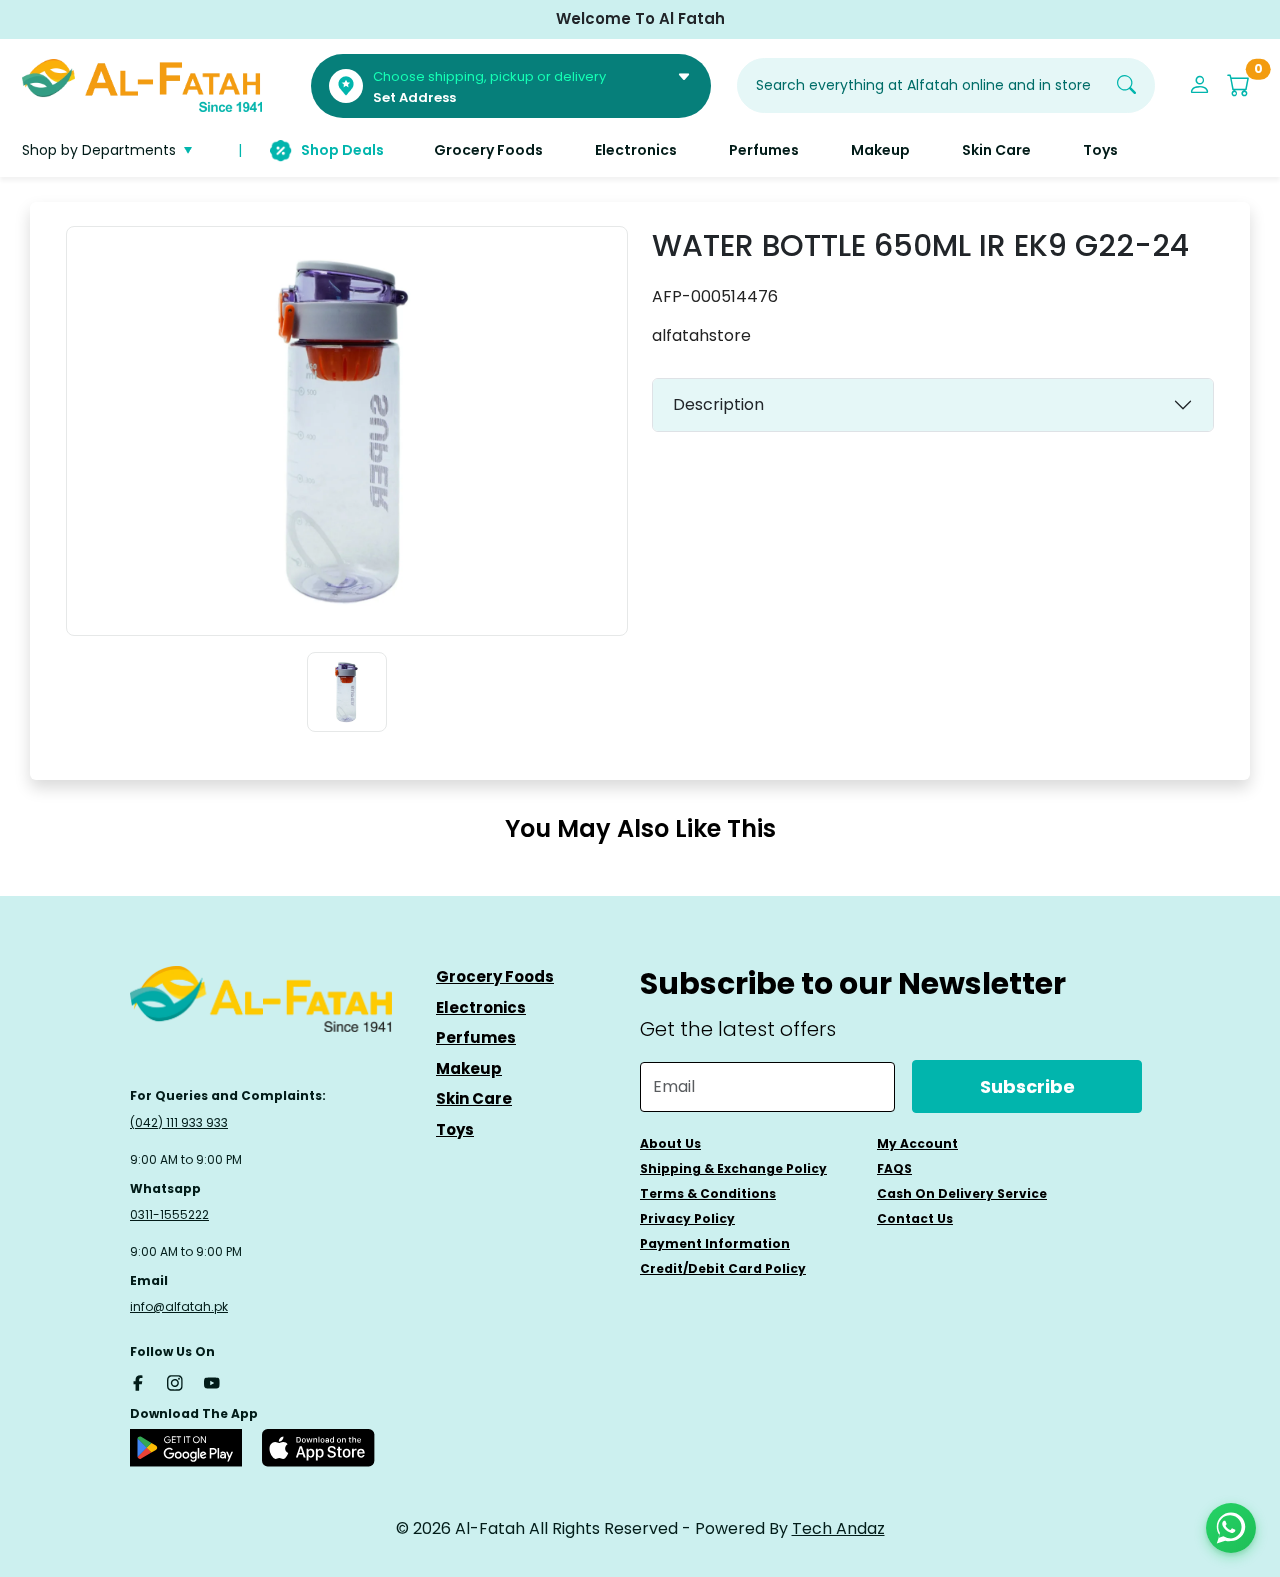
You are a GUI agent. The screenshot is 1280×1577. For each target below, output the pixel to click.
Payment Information (715, 1243)
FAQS (894, 1168)
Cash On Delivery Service (962, 1193)
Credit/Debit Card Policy (723, 1268)
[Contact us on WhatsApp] (1231, 1528)
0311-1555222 (169, 1214)
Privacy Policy (687, 1218)
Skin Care (474, 1098)
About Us (670, 1143)
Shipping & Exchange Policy (733, 1168)
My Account (917, 1143)
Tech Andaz (838, 1528)
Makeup (469, 1068)
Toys (455, 1129)
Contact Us (915, 1218)
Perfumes (476, 1037)
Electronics (481, 1007)
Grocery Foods (495, 976)
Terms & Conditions (708, 1193)
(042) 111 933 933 (179, 1122)
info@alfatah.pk (179, 1306)
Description (718, 404)
